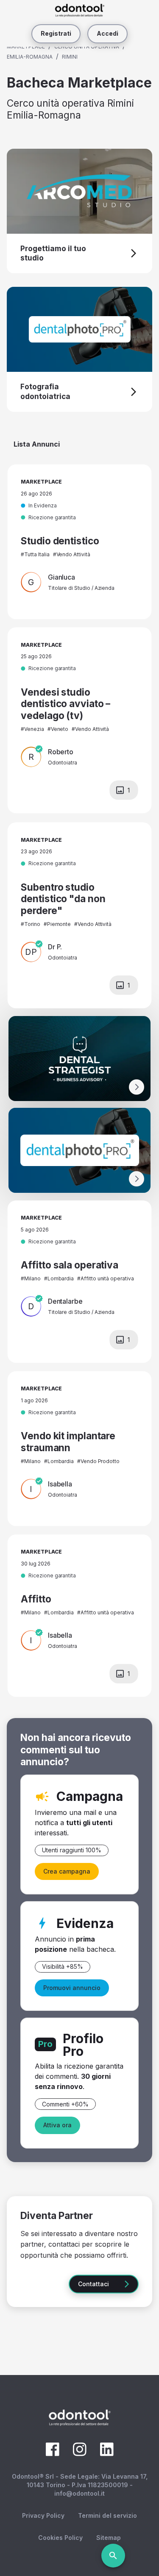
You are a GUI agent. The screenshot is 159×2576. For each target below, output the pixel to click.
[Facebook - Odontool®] (53, 2454)
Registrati (56, 33)
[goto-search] (113, 2556)
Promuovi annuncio (72, 1988)
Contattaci (93, 2284)
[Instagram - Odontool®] (80, 2454)
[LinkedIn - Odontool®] (107, 2454)
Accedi (107, 33)
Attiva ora (57, 2125)
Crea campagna (67, 1871)
